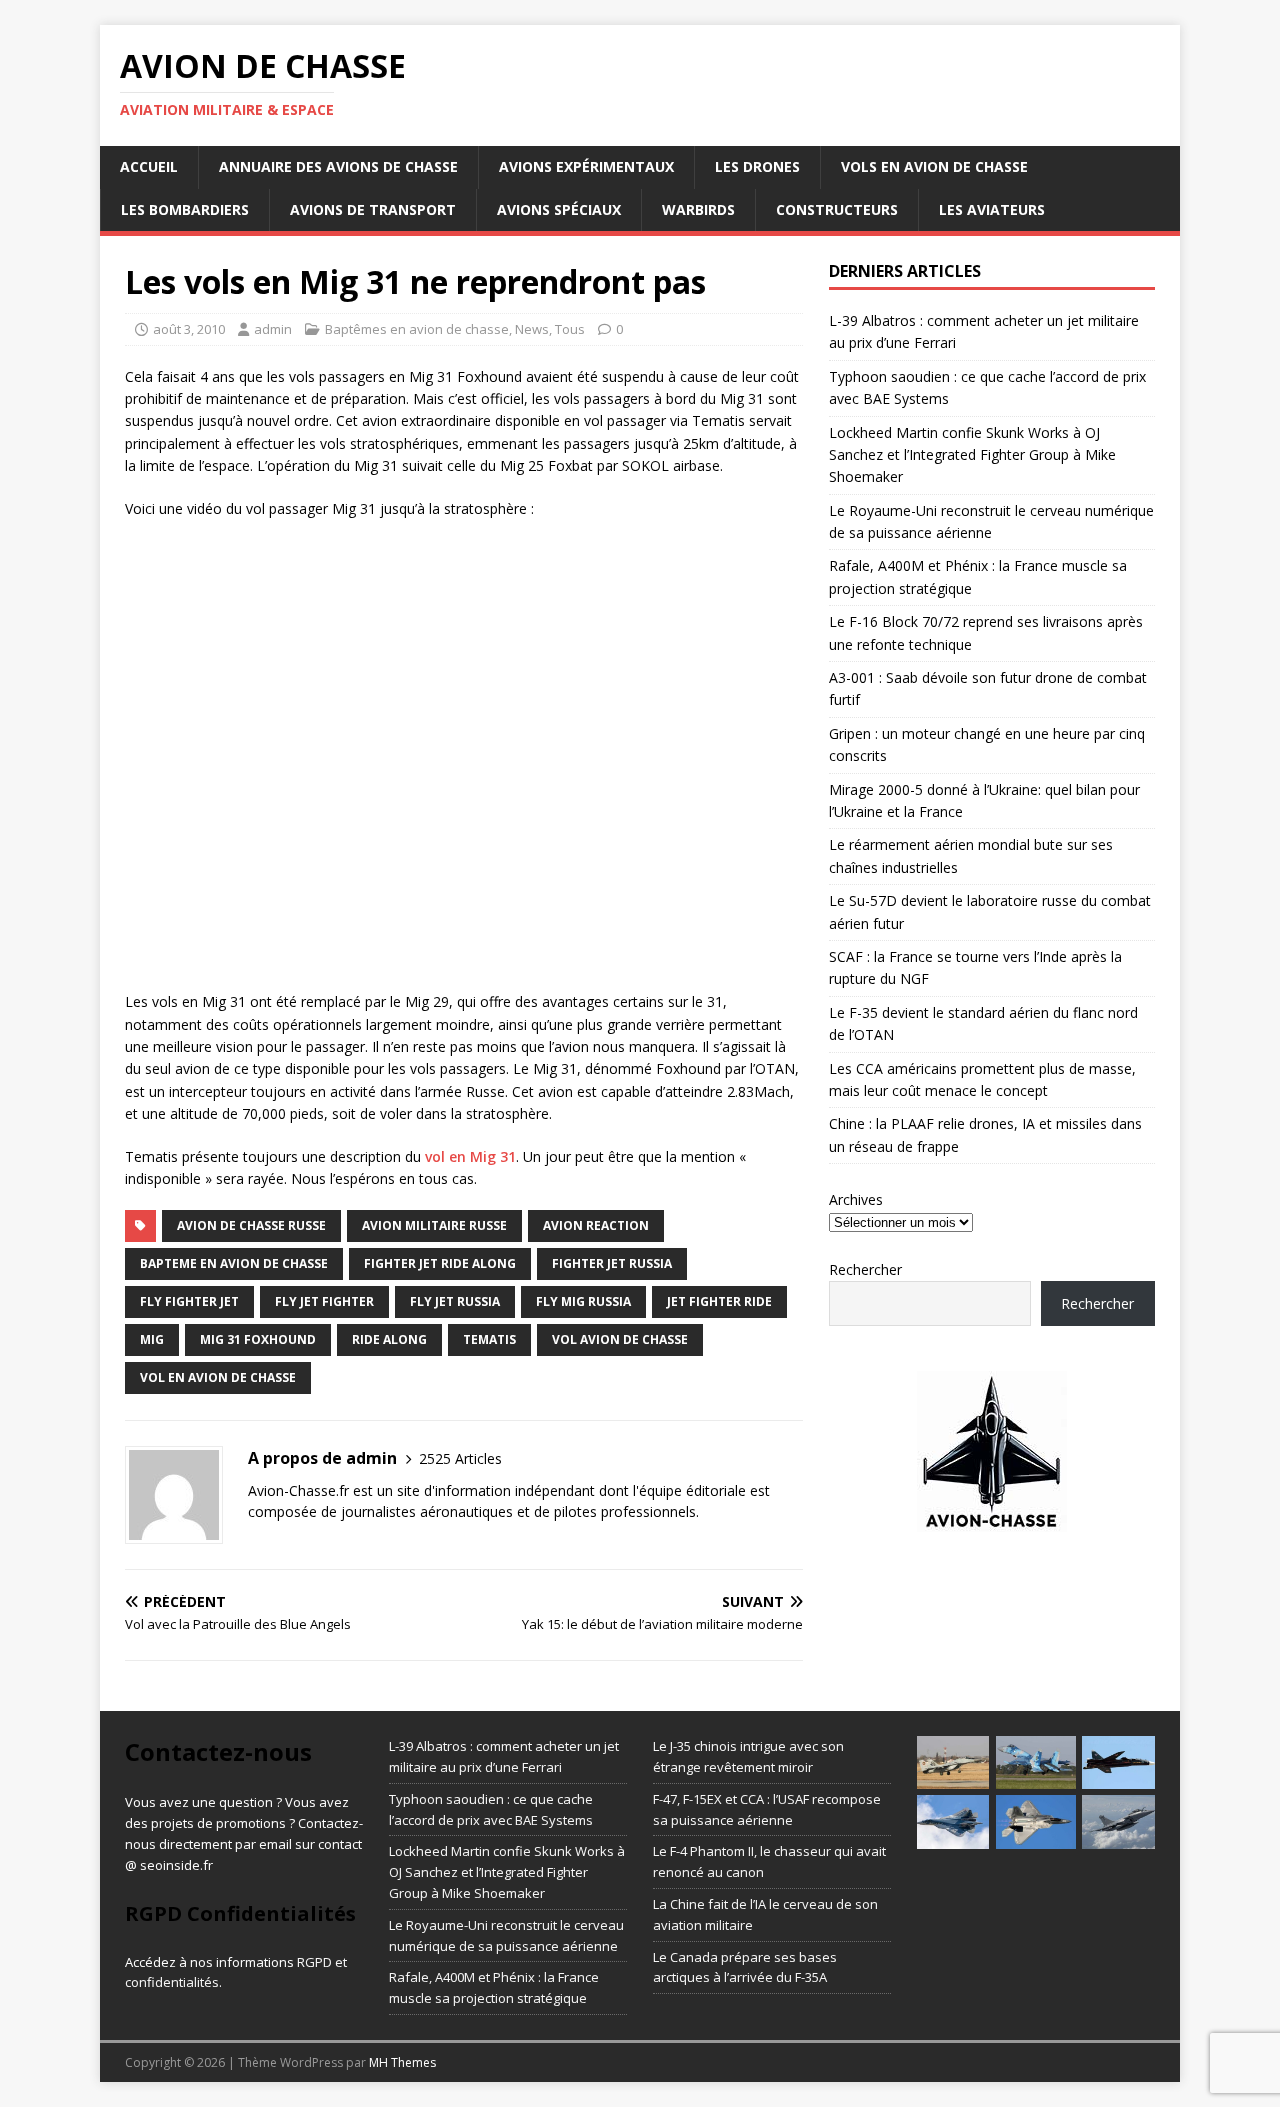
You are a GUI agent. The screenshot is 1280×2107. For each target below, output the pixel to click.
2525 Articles (460, 1458)
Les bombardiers (185, 209)
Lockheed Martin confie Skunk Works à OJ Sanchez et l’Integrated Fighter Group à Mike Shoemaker (972, 455)
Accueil (149, 166)
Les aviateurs (992, 209)
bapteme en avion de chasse (234, 1263)
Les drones (757, 166)
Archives (856, 1199)
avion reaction (596, 1225)
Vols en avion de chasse (934, 166)
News (532, 329)
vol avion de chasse (620, 1339)
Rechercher (865, 1269)
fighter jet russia (612, 1263)
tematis (489, 1339)
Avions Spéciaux (559, 209)
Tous (570, 329)
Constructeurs (837, 209)
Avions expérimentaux (586, 166)
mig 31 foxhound (258, 1339)
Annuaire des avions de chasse (338, 166)
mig (152, 1339)
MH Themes (402, 2062)
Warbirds (698, 209)
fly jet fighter (324, 1301)
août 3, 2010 (189, 329)
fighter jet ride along (440, 1263)
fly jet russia (455, 1301)
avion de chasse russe (251, 1225)
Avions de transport (373, 209)
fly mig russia (583, 1301)
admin (273, 329)
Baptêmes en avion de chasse (417, 329)
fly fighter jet (189, 1301)
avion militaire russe (434, 1225)
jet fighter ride (719, 1301)
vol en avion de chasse (218, 1377)
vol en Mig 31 (470, 1156)
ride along (389, 1339)
